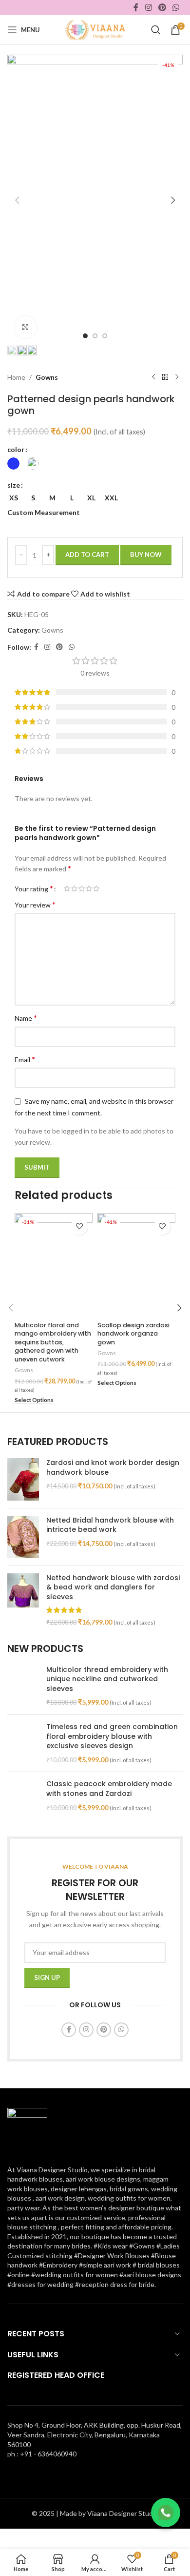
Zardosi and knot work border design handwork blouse (113, 1468)
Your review (35, 904)
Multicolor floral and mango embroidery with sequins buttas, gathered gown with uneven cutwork (53, 1342)
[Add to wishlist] (79, 1226)
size (14, 485)
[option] (85, 336)
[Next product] (177, 377)
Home (16, 377)
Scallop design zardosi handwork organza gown (133, 1334)
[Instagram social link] (148, 7)
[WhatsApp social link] (176, 7)
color (16, 449)
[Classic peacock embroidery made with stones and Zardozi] (23, 1801)
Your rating (34, 888)
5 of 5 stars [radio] (96, 888)
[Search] (156, 30)
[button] (17, 200)
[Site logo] (95, 29)
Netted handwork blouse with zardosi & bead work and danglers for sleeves (113, 1587)
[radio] (13, 464)
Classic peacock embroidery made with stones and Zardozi (109, 1789)
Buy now (146, 555)
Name (26, 1018)
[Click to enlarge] (26, 327)
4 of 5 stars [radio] (89, 888)
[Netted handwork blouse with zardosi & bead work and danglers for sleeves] (23, 1600)
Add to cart (87, 555)
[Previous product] (153, 377)
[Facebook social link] (136, 7)
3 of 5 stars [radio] (82, 888)
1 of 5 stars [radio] (67, 888)
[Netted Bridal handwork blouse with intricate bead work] (23, 1537)
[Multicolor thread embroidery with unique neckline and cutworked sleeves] (23, 1686)
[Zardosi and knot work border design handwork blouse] (23, 1479)
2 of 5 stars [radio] (74, 888)
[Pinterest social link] (162, 7)
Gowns (47, 377)
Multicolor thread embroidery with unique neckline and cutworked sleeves (107, 1679)
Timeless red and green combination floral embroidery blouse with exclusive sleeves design (112, 1736)
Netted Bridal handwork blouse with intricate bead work (110, 1525)
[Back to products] (165, 377)
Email (25, 1059)
